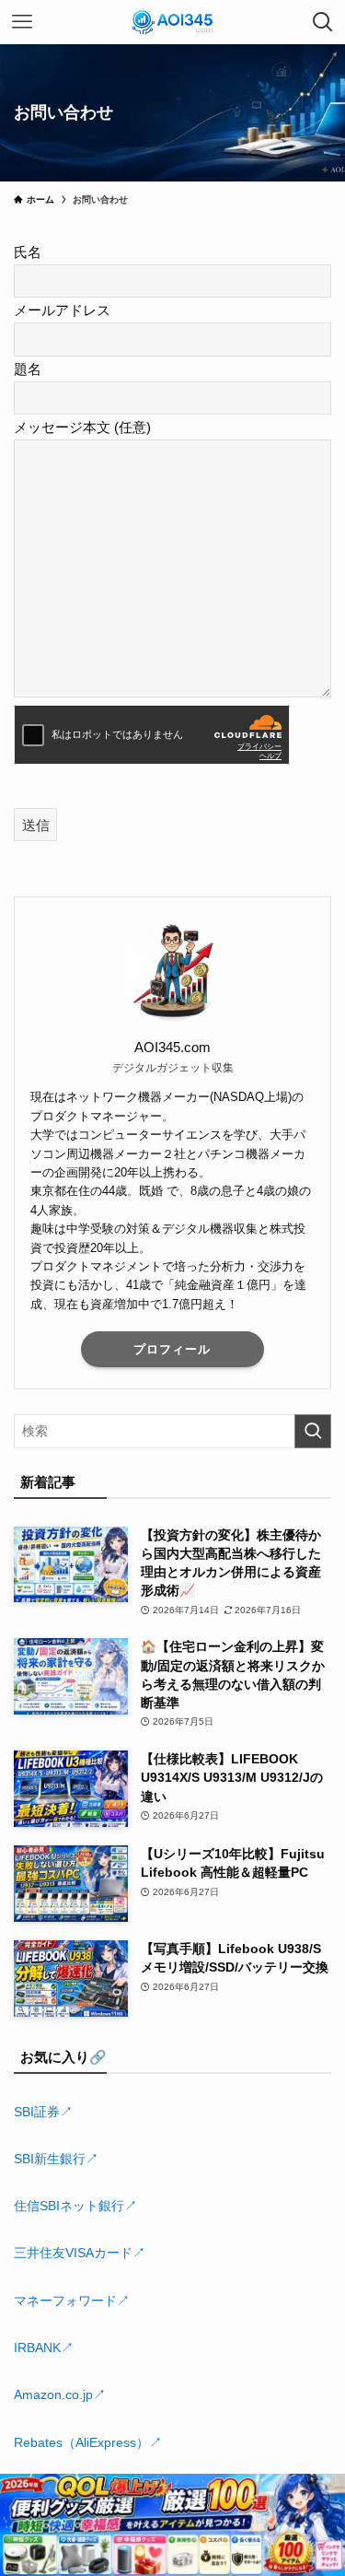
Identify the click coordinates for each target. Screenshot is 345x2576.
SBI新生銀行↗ (56, 2159)
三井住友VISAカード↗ (80, 2253)
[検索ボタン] (323, 22)
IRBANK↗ (44, 2348)
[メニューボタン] (22, 22)
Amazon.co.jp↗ (60, 2395)
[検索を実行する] (313, 1431)
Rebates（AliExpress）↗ (88, 2443)
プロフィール (172, 1349)
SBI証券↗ (43, 2112)
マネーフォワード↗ (72, 2301)
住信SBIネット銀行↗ (75, 2206)
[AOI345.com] (172, 22)
